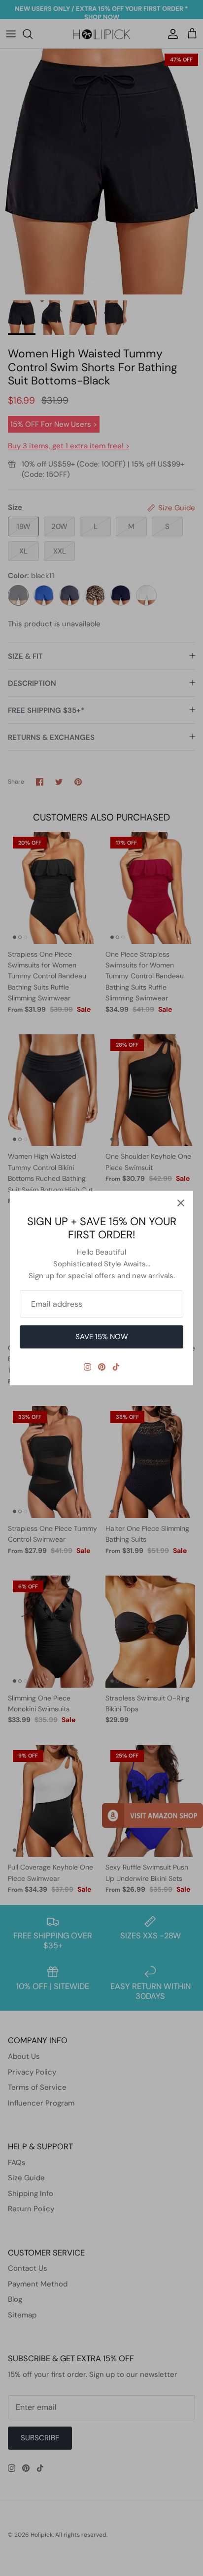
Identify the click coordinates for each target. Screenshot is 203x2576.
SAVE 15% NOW (102, 1337)
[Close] (181, 1203)
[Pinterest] (102, 1367)
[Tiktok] (116, 1367)
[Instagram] (87, 1367)
